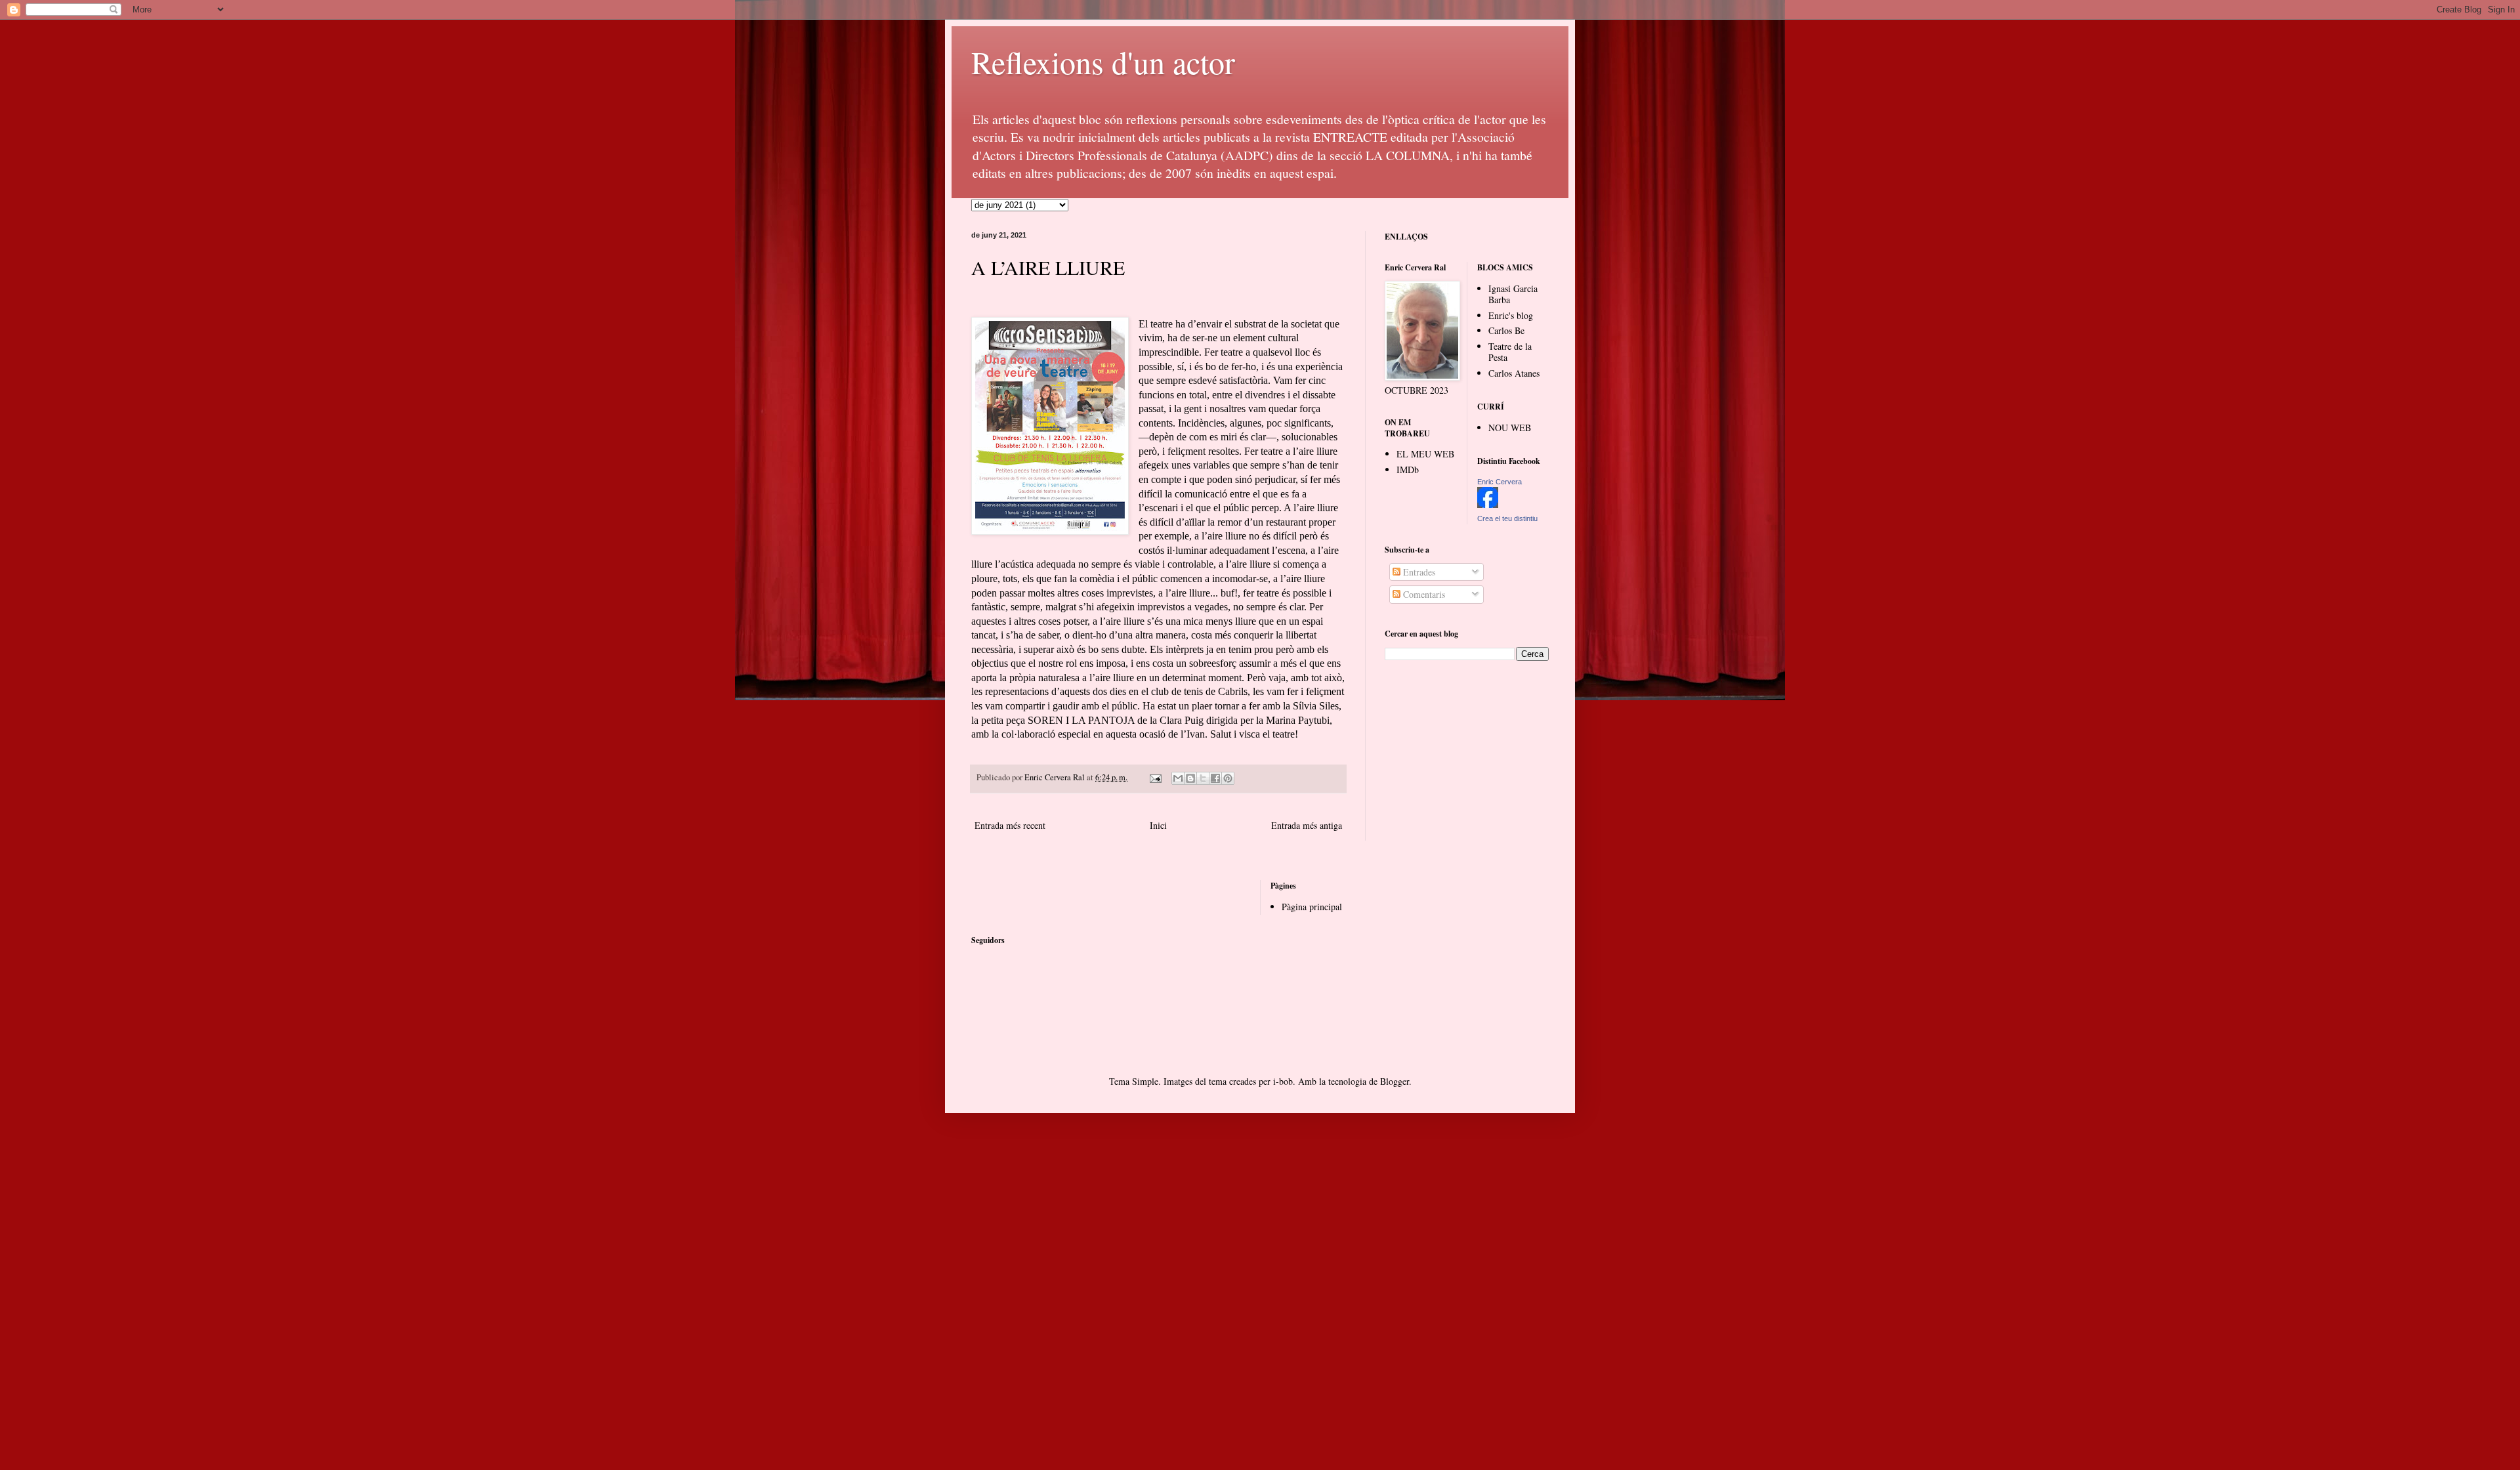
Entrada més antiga (1307, 825)
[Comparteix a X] (1203, 778)
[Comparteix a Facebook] (1215, 778)
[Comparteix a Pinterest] (1228, 778)
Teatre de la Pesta (1510, 352)
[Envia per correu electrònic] (1178, 778)
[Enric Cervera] (1488, 504)
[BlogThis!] (1190, 778)
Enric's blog (1511, 315)
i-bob (1283, 1081)
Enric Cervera (1500, 482)
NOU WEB (1510, 428)
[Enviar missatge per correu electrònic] (1155, 777)
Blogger (1395, 1081)
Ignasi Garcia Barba (1513, 294)
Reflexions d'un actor (1103, 62)
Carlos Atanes (1514, 373)
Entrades (1418, 572)
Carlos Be (1506, 330)
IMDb (1408, 470)
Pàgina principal (1312, 907)
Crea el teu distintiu (1507, 518)
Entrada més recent (1010, 825)
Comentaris (1423, 594)
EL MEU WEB (1425, 454)
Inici (1158, 825)
